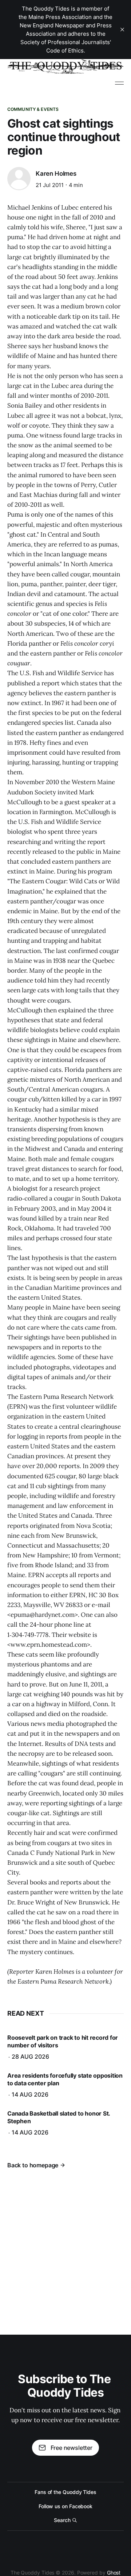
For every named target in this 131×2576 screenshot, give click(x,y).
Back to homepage (33, 2165)
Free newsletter (72, 2448)
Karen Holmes (56, 174)
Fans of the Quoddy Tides (65, 2492)
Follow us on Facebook (65, 2506)
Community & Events (33, 109)
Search (62, 2520)
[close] (122, 30)
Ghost (114, 2573)
